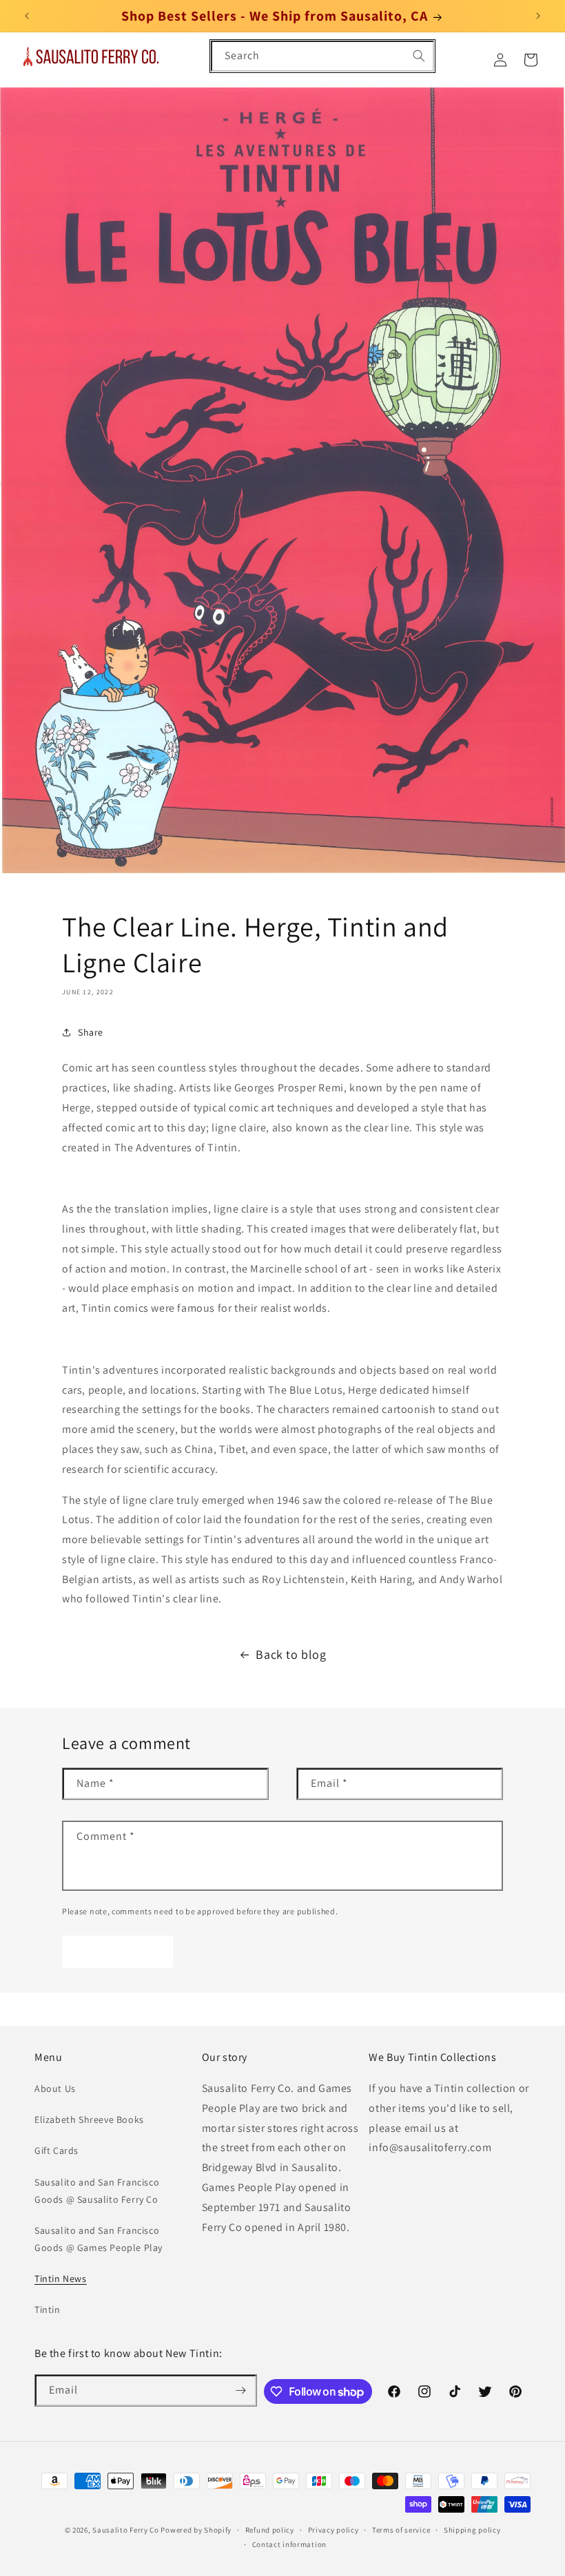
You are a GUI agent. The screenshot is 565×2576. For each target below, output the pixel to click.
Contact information (289, 2544)
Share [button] (91, 1032)
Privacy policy (333, 2530)
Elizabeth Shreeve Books (89, 2119)
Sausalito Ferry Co (126, 2530)
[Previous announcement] (27, 16)
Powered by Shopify (196, 2530)
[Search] (419, 56)
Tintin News (61, 2279)
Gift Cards (56, 2150)
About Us (55, 2088)
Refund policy (270, 2530)
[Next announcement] (538, 16)
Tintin (48, 2310)
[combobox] (322, 56)
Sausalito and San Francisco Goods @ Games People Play (99, 2239)
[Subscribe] (241, 2390)
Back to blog (291, 1654)
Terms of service (401, 2530)
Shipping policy (472, 2530)
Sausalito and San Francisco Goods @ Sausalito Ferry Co (97, 2191)
